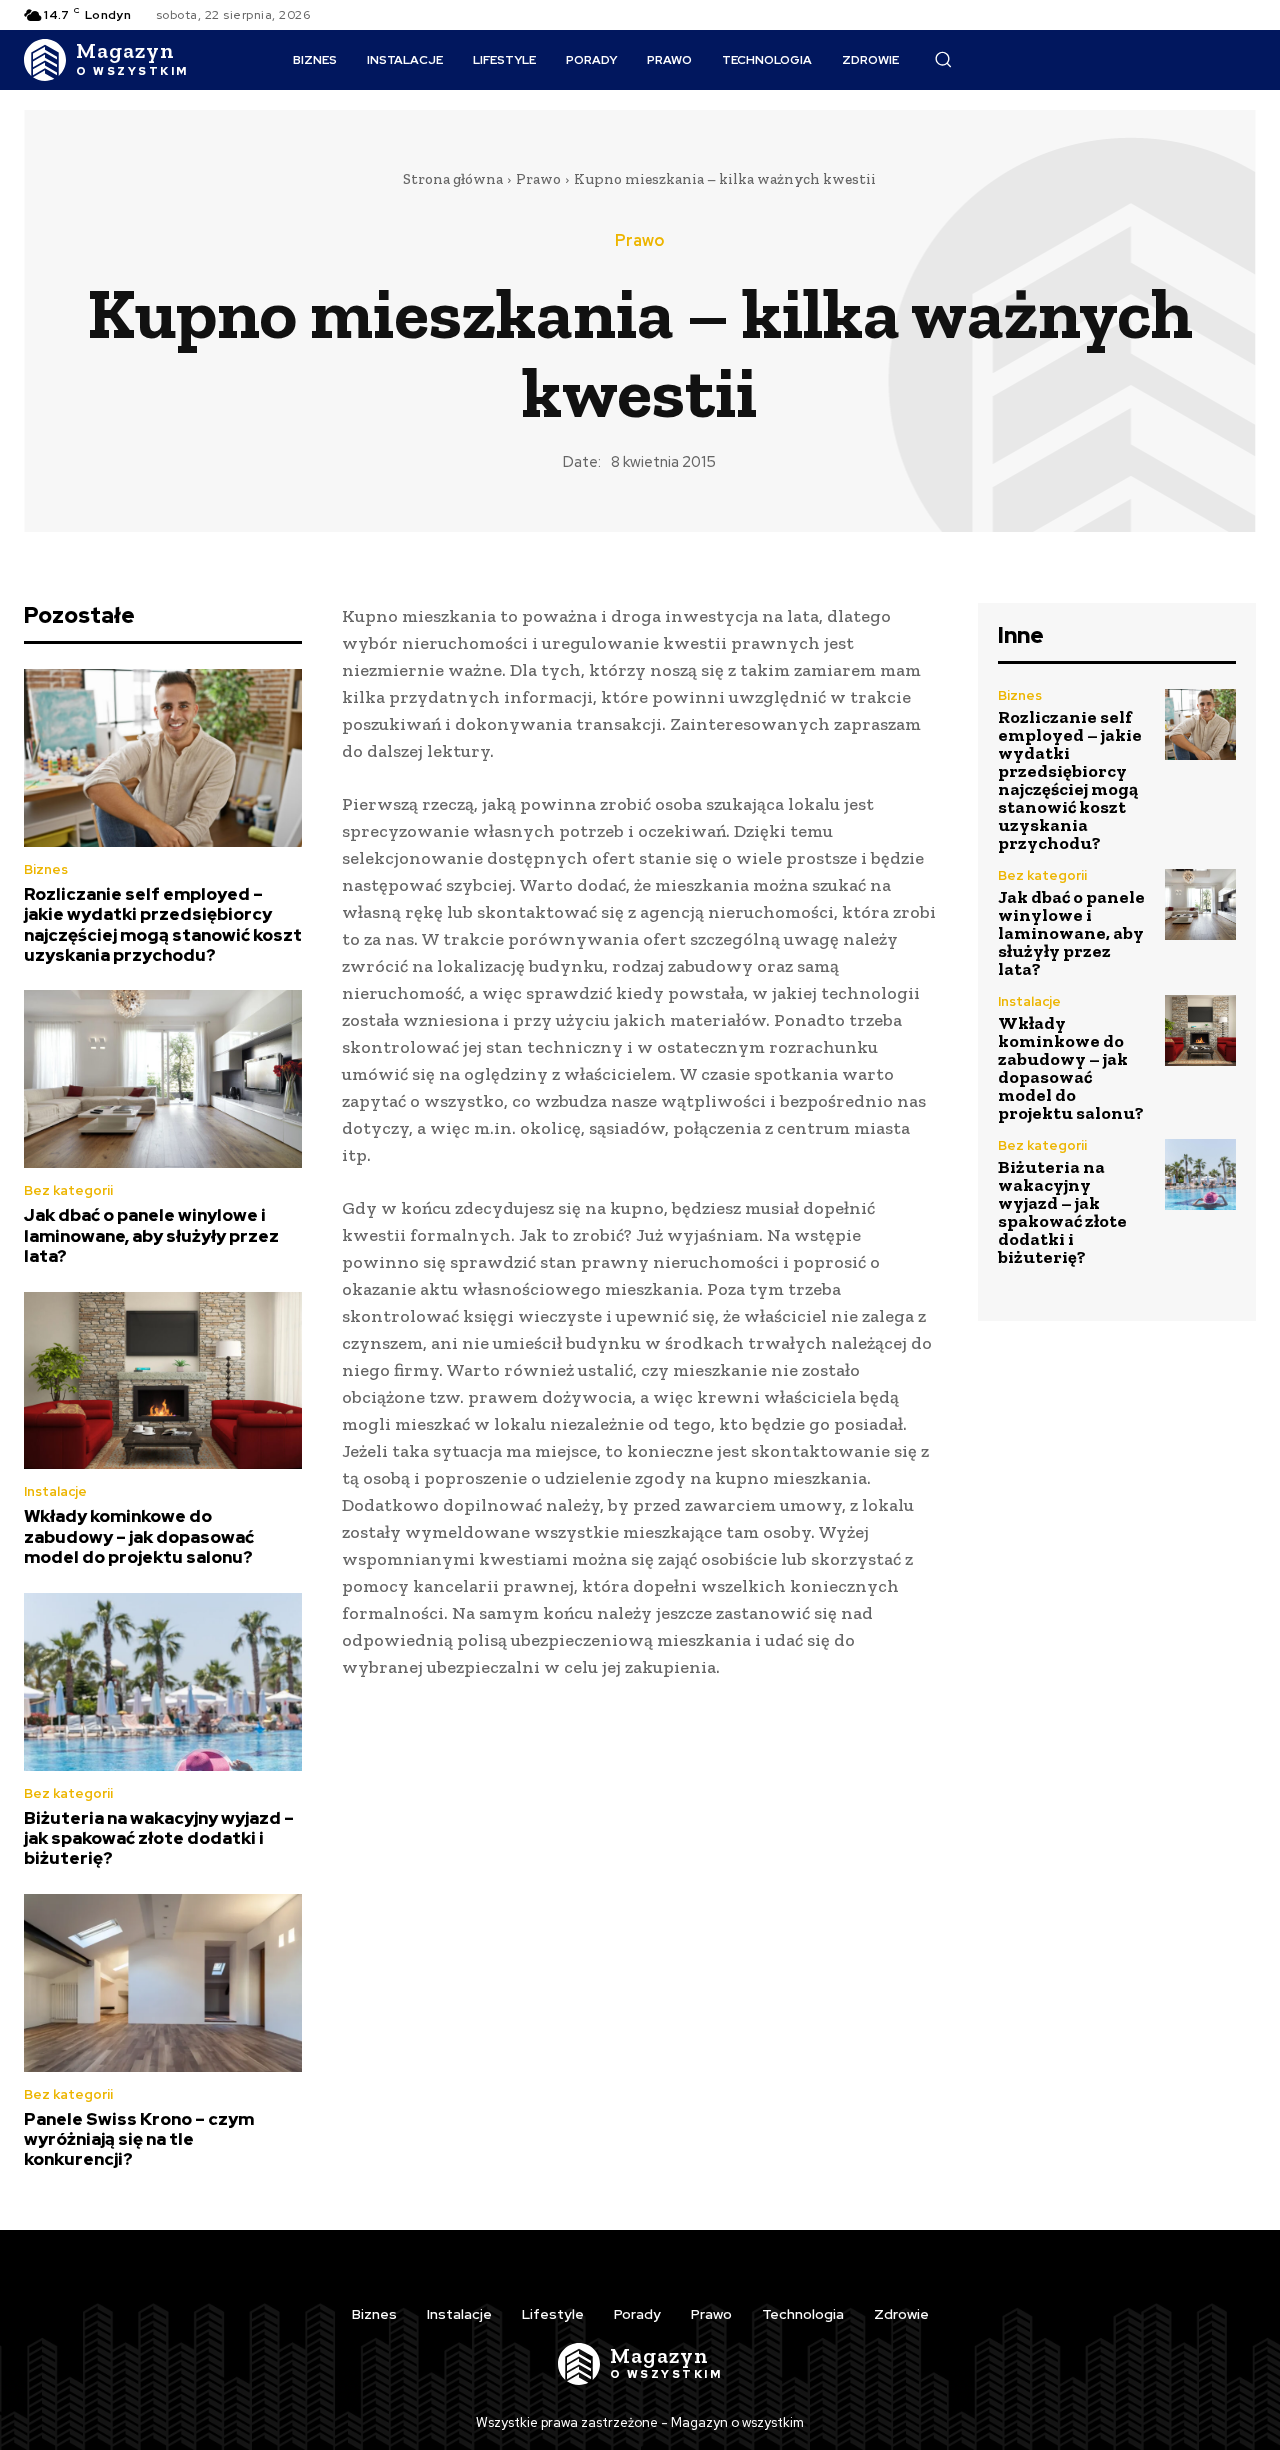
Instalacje (55, 1491)
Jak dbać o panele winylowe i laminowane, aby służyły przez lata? (151, 1235)
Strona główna (453, 179)
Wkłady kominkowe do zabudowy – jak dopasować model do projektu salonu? (139, 1536)
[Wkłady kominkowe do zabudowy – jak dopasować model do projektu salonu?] (163, 1381)
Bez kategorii (68, 1190)
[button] (943, 59)
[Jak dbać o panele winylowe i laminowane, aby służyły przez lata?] (163, 1079)
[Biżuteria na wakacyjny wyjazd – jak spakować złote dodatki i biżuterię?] (163, 1682)
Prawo (538, 179)
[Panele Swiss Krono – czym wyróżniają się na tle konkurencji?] (163, 1983)
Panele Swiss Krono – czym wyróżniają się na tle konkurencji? (139, 2139)
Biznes (46, 869)
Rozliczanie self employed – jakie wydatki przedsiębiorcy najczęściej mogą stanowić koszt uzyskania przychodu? (163, 924)
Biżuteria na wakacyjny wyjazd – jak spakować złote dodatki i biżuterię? (159, 1838)
